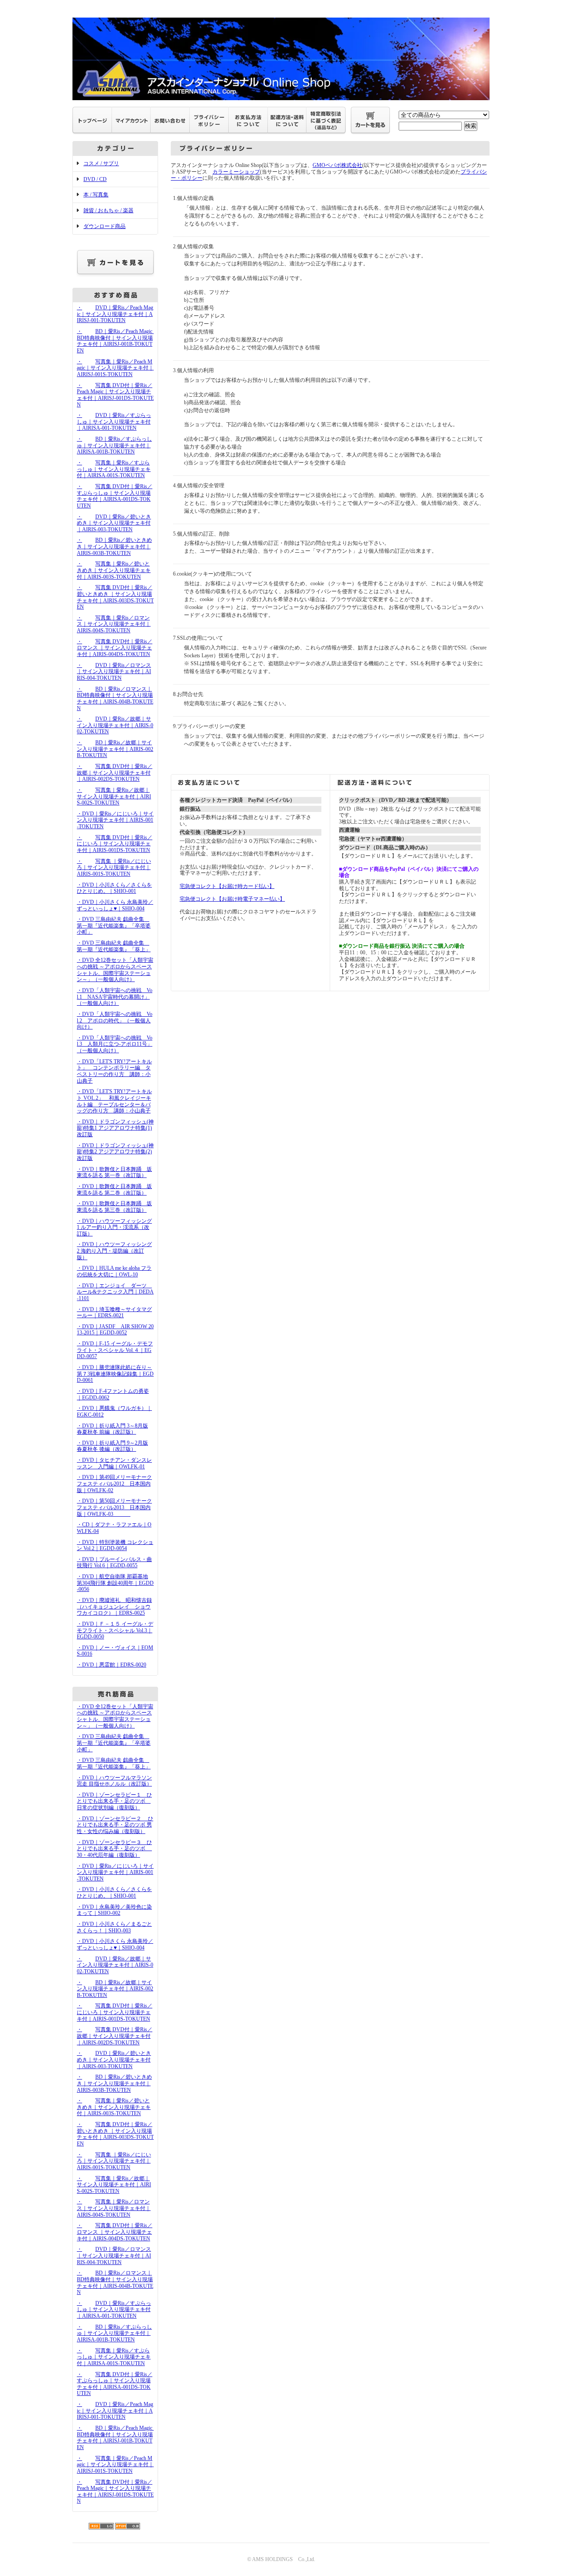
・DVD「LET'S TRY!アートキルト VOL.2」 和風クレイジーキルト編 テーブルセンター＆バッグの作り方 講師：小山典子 (114, 1101)
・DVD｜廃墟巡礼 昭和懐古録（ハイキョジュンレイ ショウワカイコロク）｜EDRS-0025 (114, 1607)
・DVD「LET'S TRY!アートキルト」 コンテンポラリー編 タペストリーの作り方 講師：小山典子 (114, 1071)
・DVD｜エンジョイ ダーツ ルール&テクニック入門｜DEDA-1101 (115, 1292)
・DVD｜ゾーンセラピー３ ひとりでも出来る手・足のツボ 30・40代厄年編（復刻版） (114, 1849)
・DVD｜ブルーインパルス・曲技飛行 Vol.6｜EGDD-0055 (114, 1563)
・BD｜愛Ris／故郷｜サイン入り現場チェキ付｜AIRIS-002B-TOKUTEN (115, 749)
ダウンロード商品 (104, 226)
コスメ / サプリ (101, 163)
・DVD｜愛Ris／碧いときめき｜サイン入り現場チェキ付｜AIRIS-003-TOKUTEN (114, 523)
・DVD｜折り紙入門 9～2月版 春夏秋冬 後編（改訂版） (112, 1446)
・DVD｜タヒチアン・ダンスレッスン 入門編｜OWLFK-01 (114, 1463)
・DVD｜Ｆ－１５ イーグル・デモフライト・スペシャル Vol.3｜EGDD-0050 (115, 1630)
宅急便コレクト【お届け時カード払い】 (227, 886)
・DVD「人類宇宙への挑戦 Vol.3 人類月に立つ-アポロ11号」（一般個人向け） (115, 1044)
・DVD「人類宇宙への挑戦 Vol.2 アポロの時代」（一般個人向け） (115, 1020)
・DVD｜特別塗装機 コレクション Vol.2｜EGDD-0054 (115, 1545)
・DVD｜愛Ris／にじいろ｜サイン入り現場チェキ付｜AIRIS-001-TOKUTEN (115, 820)
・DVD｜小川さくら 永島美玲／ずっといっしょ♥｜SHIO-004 (115, 905)
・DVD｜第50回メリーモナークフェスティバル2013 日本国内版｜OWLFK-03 (114, 1507)
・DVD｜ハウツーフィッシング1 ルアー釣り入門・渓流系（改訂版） (114, 1227)
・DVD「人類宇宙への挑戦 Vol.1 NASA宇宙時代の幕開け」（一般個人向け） (115, 997)
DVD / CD (95, 179)
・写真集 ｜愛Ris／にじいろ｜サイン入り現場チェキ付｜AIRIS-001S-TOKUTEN (114, 868)
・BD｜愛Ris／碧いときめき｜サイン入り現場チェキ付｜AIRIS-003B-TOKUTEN (114, 546)
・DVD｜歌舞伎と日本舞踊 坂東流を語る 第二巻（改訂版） (114, 1190)
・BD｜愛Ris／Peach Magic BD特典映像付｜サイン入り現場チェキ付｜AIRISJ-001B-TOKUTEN (117, 341)
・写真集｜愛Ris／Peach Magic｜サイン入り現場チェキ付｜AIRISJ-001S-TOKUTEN (115, 368)
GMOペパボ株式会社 (337, 165)
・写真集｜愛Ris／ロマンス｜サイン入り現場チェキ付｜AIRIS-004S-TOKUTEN (114, 624)
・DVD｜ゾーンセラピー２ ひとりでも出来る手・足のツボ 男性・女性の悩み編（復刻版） (115, 1825)
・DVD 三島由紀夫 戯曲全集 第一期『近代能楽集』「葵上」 (114, 946)
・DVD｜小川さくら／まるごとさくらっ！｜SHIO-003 (114, 1927)
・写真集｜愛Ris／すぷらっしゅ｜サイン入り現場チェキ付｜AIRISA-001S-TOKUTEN (114, 469)
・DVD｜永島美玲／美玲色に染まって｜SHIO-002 (114, 1910)
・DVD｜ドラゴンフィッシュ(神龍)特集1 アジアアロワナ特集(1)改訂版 (115, 1128)
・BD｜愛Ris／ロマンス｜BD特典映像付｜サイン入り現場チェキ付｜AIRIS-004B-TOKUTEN (115, 699)
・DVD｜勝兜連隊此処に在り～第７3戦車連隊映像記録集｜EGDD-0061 (115, 1374)
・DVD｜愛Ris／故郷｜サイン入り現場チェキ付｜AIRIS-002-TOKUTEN (115, 725)
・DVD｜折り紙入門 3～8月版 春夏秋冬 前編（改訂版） (112, 1429)
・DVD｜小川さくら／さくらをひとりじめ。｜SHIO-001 (114, 888)
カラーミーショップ (236, 172)
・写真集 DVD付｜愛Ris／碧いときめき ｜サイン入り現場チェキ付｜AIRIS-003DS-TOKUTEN (115, 597)
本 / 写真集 (96, 195)
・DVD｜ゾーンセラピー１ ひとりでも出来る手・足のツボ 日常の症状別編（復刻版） (114, 1801)
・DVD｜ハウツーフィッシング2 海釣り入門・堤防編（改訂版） (114, 1251)
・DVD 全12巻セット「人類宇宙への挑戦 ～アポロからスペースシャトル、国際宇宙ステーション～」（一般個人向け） (115, 970)
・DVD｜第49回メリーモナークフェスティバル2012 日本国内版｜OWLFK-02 (114, 1484)
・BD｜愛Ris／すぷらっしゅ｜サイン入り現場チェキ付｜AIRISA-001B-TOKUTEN (114, 445)
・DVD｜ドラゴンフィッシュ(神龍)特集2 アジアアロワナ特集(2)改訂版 (115, 1152)
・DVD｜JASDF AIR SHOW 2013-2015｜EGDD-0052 (115, 1330)
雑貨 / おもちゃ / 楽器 (108, 210)
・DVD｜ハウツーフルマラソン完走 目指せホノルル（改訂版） (114, 1781)
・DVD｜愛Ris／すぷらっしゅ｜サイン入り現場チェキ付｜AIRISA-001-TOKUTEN (114, 422)
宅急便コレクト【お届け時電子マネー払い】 (232, 899)
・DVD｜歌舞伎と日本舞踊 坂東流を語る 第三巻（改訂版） (114, 1207)
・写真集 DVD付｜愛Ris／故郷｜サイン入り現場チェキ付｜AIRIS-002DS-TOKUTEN (115, 773)
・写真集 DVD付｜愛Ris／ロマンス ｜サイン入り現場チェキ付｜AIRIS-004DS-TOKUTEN (115, 648)
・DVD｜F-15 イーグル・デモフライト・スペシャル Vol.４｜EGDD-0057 (115, 1350)
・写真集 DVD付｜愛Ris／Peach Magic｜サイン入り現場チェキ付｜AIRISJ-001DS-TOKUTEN (115, 395)
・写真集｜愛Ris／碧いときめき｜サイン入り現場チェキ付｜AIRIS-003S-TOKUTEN (114, 570)
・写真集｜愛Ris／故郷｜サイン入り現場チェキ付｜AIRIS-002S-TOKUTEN (114, 796)
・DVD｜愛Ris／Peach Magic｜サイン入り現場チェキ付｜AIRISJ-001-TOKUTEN (115, 314)
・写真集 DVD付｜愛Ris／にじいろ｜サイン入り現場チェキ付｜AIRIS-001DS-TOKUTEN (115, 844)
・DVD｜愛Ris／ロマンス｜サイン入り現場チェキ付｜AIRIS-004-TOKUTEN (114, 672)
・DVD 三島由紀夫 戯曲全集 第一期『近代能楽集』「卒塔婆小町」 (114, 926)
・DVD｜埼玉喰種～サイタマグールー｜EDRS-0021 (114, 1313)
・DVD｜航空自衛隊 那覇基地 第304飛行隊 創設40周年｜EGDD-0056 (115, 1583)
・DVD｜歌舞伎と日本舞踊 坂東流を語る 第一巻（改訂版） (114, 1172)
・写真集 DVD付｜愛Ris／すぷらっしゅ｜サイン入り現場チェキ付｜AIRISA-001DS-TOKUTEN (115, 496)
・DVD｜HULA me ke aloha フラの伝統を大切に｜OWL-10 (114, 1271)
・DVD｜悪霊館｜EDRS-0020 (112, 1665)
